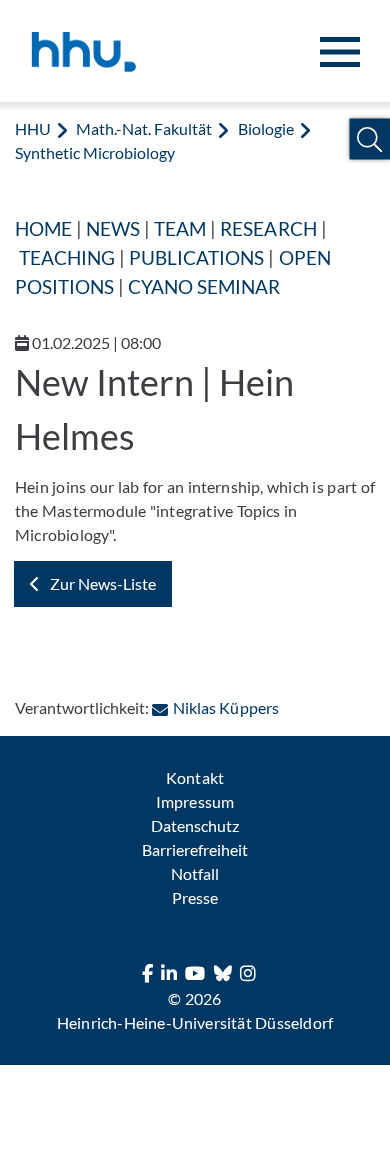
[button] (369, 139)
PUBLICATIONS (196, 257)
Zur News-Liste (103, 583)
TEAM (180, 228)
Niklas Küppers (225, 707)
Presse (195, 897)
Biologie (266, 128)
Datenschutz (195, 825)
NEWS (113, 228)
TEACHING (67, 257)
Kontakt (194, 777)
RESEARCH (268, 228)
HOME (43, 228)
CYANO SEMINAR (204, 286)
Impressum (194, 801)
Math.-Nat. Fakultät (144, 128)
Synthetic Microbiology (95, 152)
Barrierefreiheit (195, 849)
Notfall (195, 873)
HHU (33, 128)
